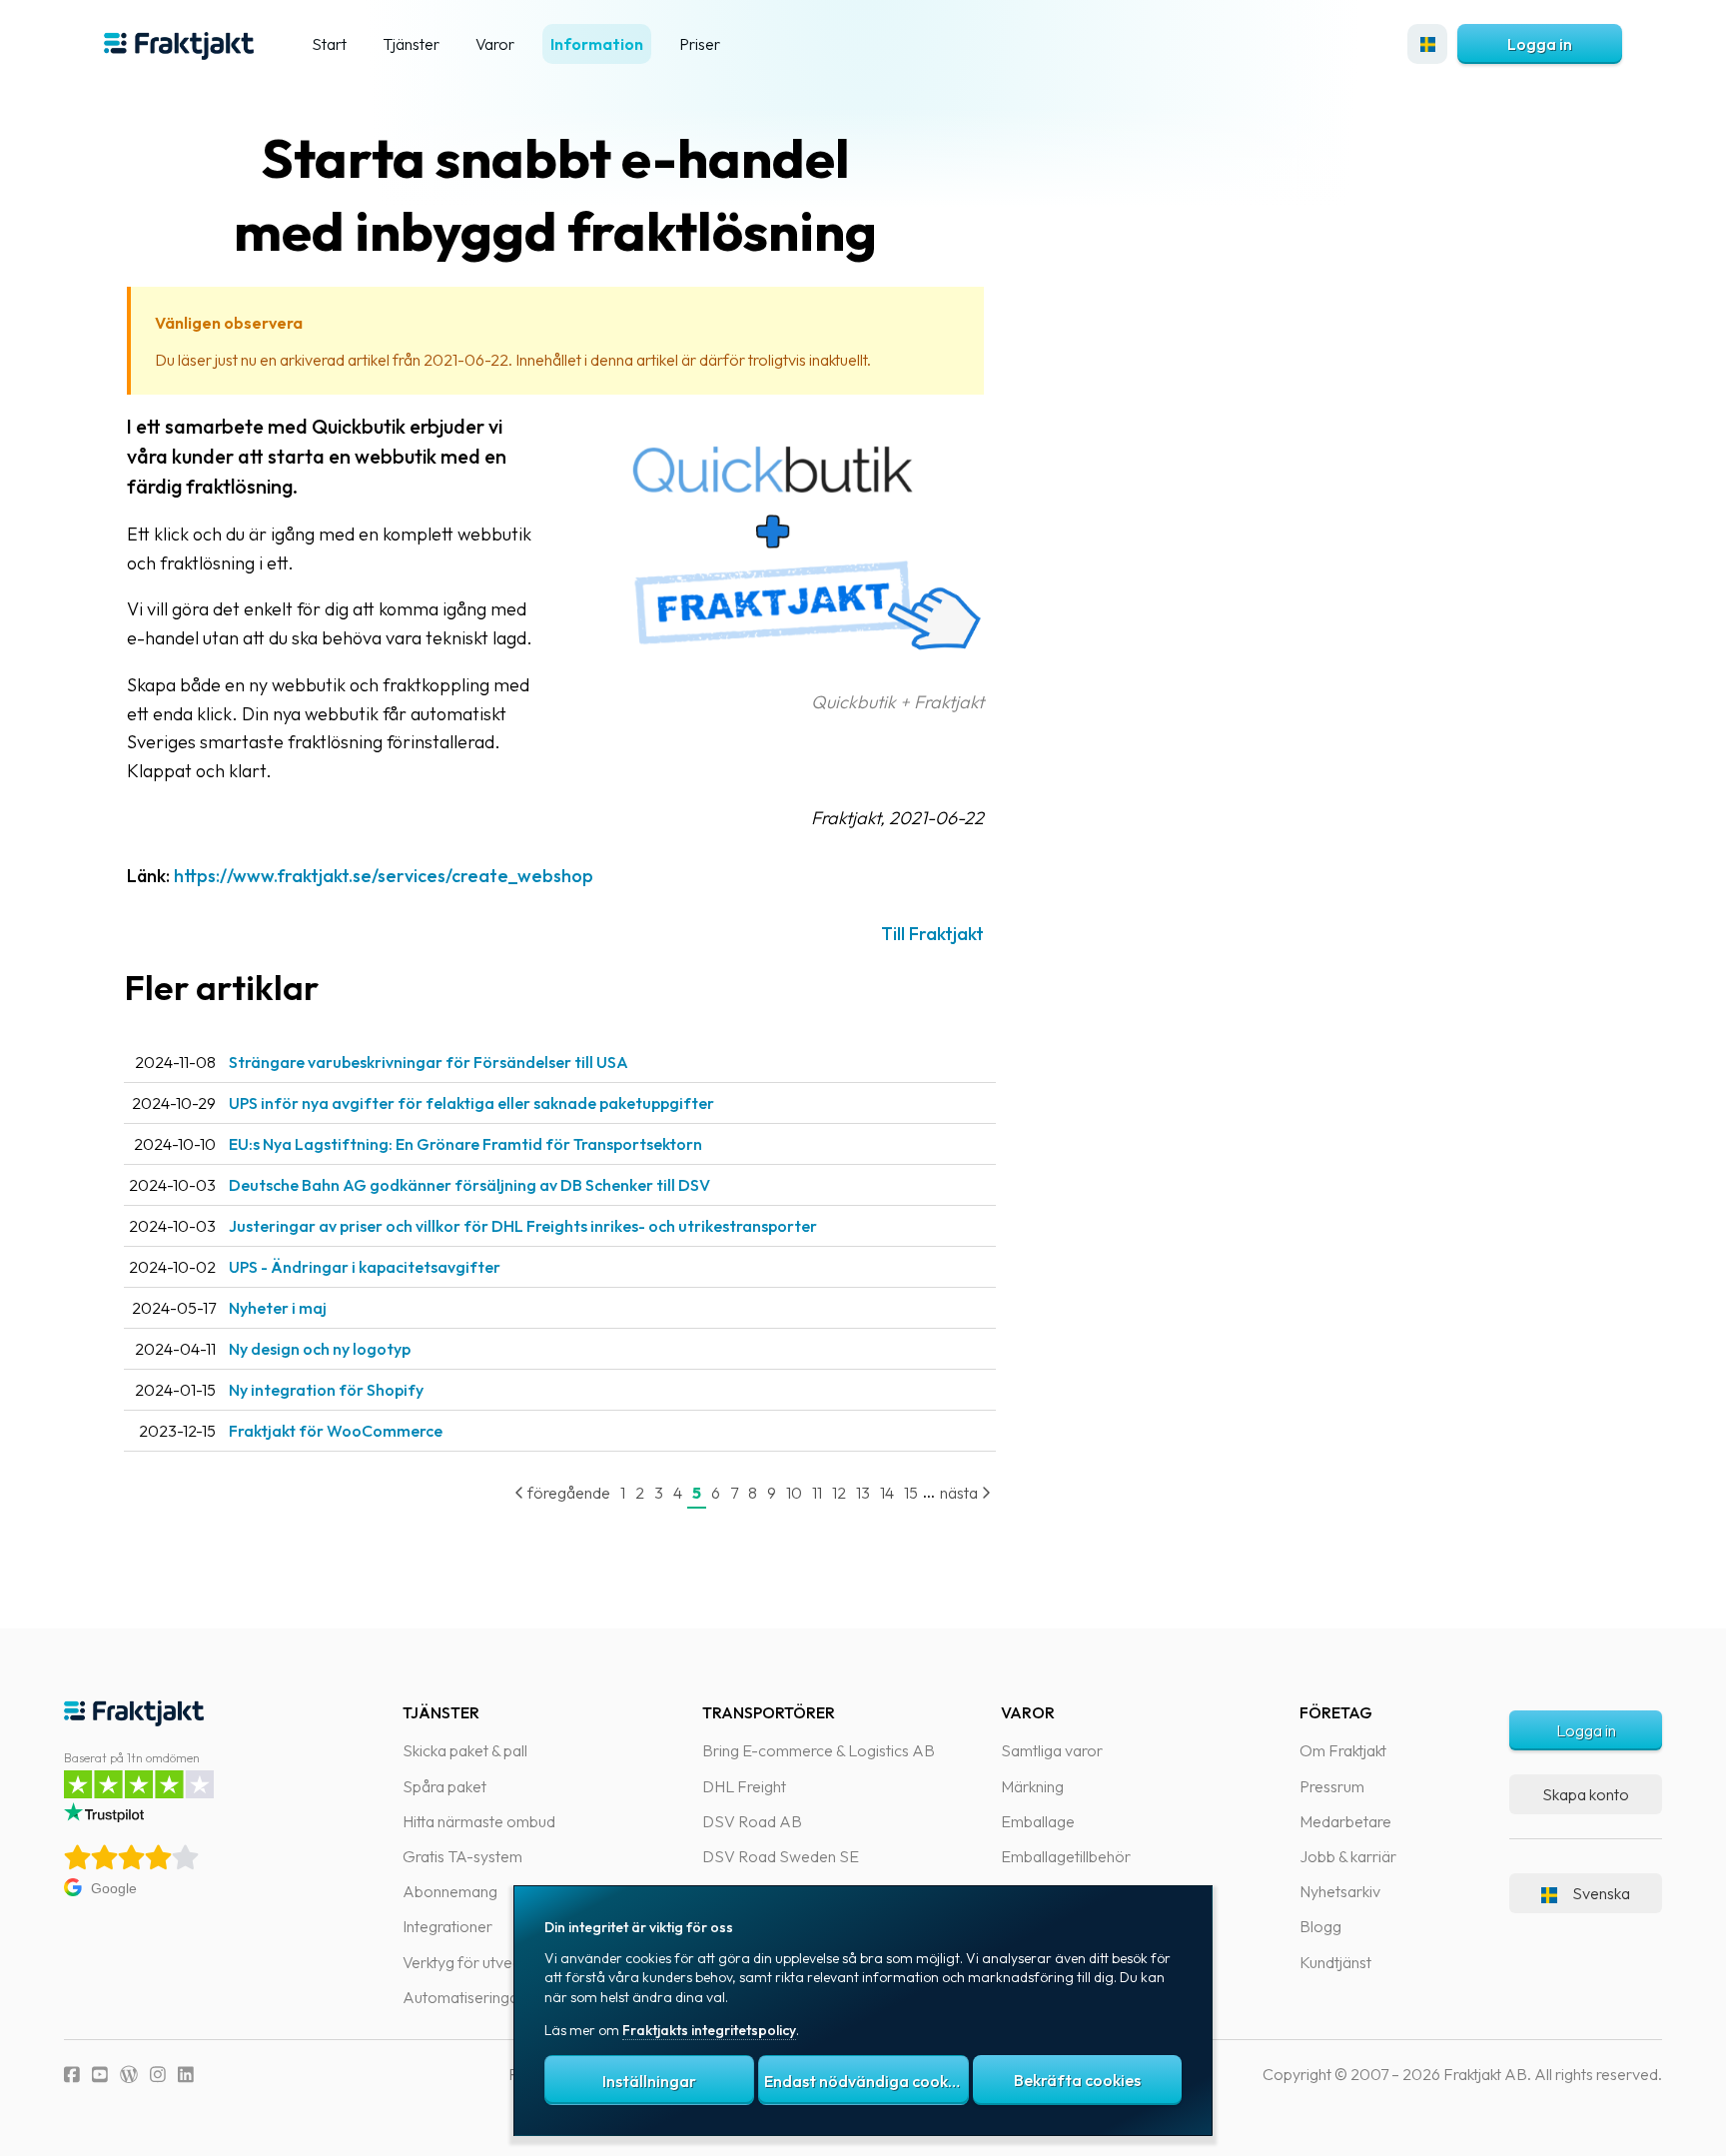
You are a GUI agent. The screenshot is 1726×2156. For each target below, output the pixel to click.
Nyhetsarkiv (1340, 1891)
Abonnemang (450, 1891)
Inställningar (649, 2081)
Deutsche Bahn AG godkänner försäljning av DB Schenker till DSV (469, 1185)
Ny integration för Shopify (326, 1390)
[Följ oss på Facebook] (72, 2075)
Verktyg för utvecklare (478, 1962)
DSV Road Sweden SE (781, 1856)
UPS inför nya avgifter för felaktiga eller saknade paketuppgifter (471, 1103)
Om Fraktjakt (1343, 1750)
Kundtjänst (1335, 1962)
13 (863, 1493)
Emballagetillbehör (1066, 1856)
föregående (567, 1493)
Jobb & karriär (1348, 1856)
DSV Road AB (752, 1821)
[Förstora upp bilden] (784, 673)
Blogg (1320, 1926)
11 (817, 1493)
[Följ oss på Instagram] (158, 2075)
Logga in (1540, 44)
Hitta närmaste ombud (479, 1821)
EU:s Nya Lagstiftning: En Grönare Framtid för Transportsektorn (465, 1144)
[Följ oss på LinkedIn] (186, 2075)
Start (329, 44)
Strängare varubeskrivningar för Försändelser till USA (429, 1062)
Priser (700, 44)
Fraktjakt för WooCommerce (336, 1431)
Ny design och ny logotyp (320, 1349)
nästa (960, 1493)
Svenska (1601, 1893)
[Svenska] (1427, 44)
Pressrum (1332, 1786)
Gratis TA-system (462, 1856)
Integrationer (447, 1926)
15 (911, 1493)
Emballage (1038, 1821)
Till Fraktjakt (932, 934)
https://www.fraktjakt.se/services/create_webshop (384, 876)
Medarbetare (1345, 1821)
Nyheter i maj (278, 1308)
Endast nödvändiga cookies (866, 2081)
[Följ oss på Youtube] (100, 2075)
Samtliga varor (1052, 1750)
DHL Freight (744, 1786)
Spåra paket (444, 1786)
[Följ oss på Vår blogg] (129, 2075)
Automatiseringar (463, 1997)
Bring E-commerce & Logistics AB (819, 1750)
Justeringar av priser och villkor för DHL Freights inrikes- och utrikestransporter (523, 1226)
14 (887, 1493)
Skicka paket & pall (465, 1750)
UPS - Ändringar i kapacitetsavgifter (365, 1267)
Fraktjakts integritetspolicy (709, 2030)
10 (794, 1493)
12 (839, 1493)
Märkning (1032, 1786)
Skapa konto (1586, 1794)
